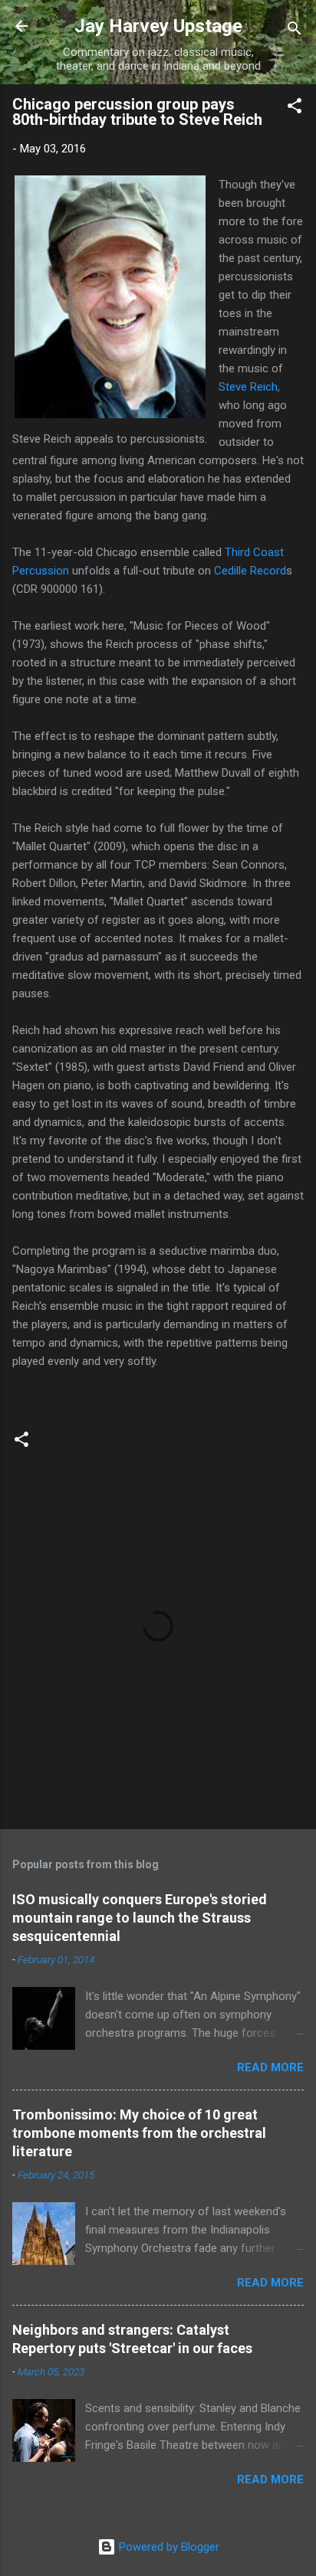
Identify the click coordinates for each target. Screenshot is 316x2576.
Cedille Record (250, 571)
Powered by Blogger (168, 2547)
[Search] (295, 31)
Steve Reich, (249, 387)
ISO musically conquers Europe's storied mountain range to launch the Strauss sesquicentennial (140, 1918)
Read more (270, 2067)
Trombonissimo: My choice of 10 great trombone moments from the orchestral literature (139, 2133)
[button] (295, 108)
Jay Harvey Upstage (158, 26)
